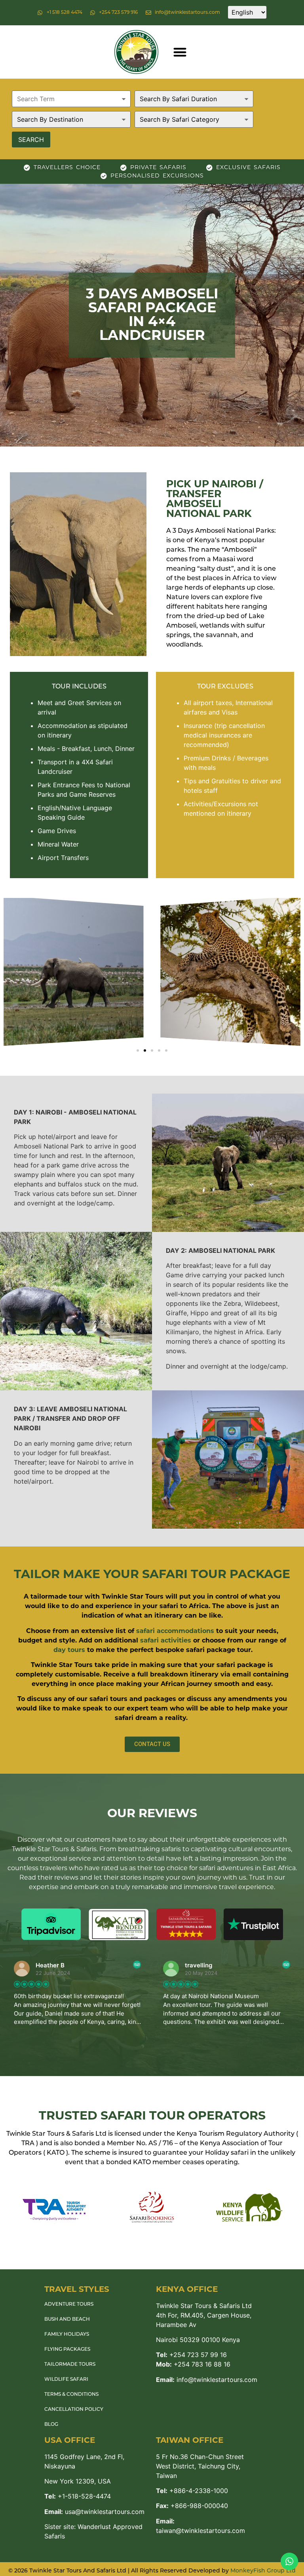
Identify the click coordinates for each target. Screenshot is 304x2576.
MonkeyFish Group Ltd (263, 2571)
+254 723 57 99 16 (191, 2355)
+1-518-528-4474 (78, 2496)
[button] (180, 52)
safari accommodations (175, 1631)
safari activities (166, 1640)
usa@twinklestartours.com (94, 2512)
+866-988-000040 (192, 2506)
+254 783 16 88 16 (193, 2364)
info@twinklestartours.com (207, 2380)
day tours (69, 1650)
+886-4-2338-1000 (192, 2491)
